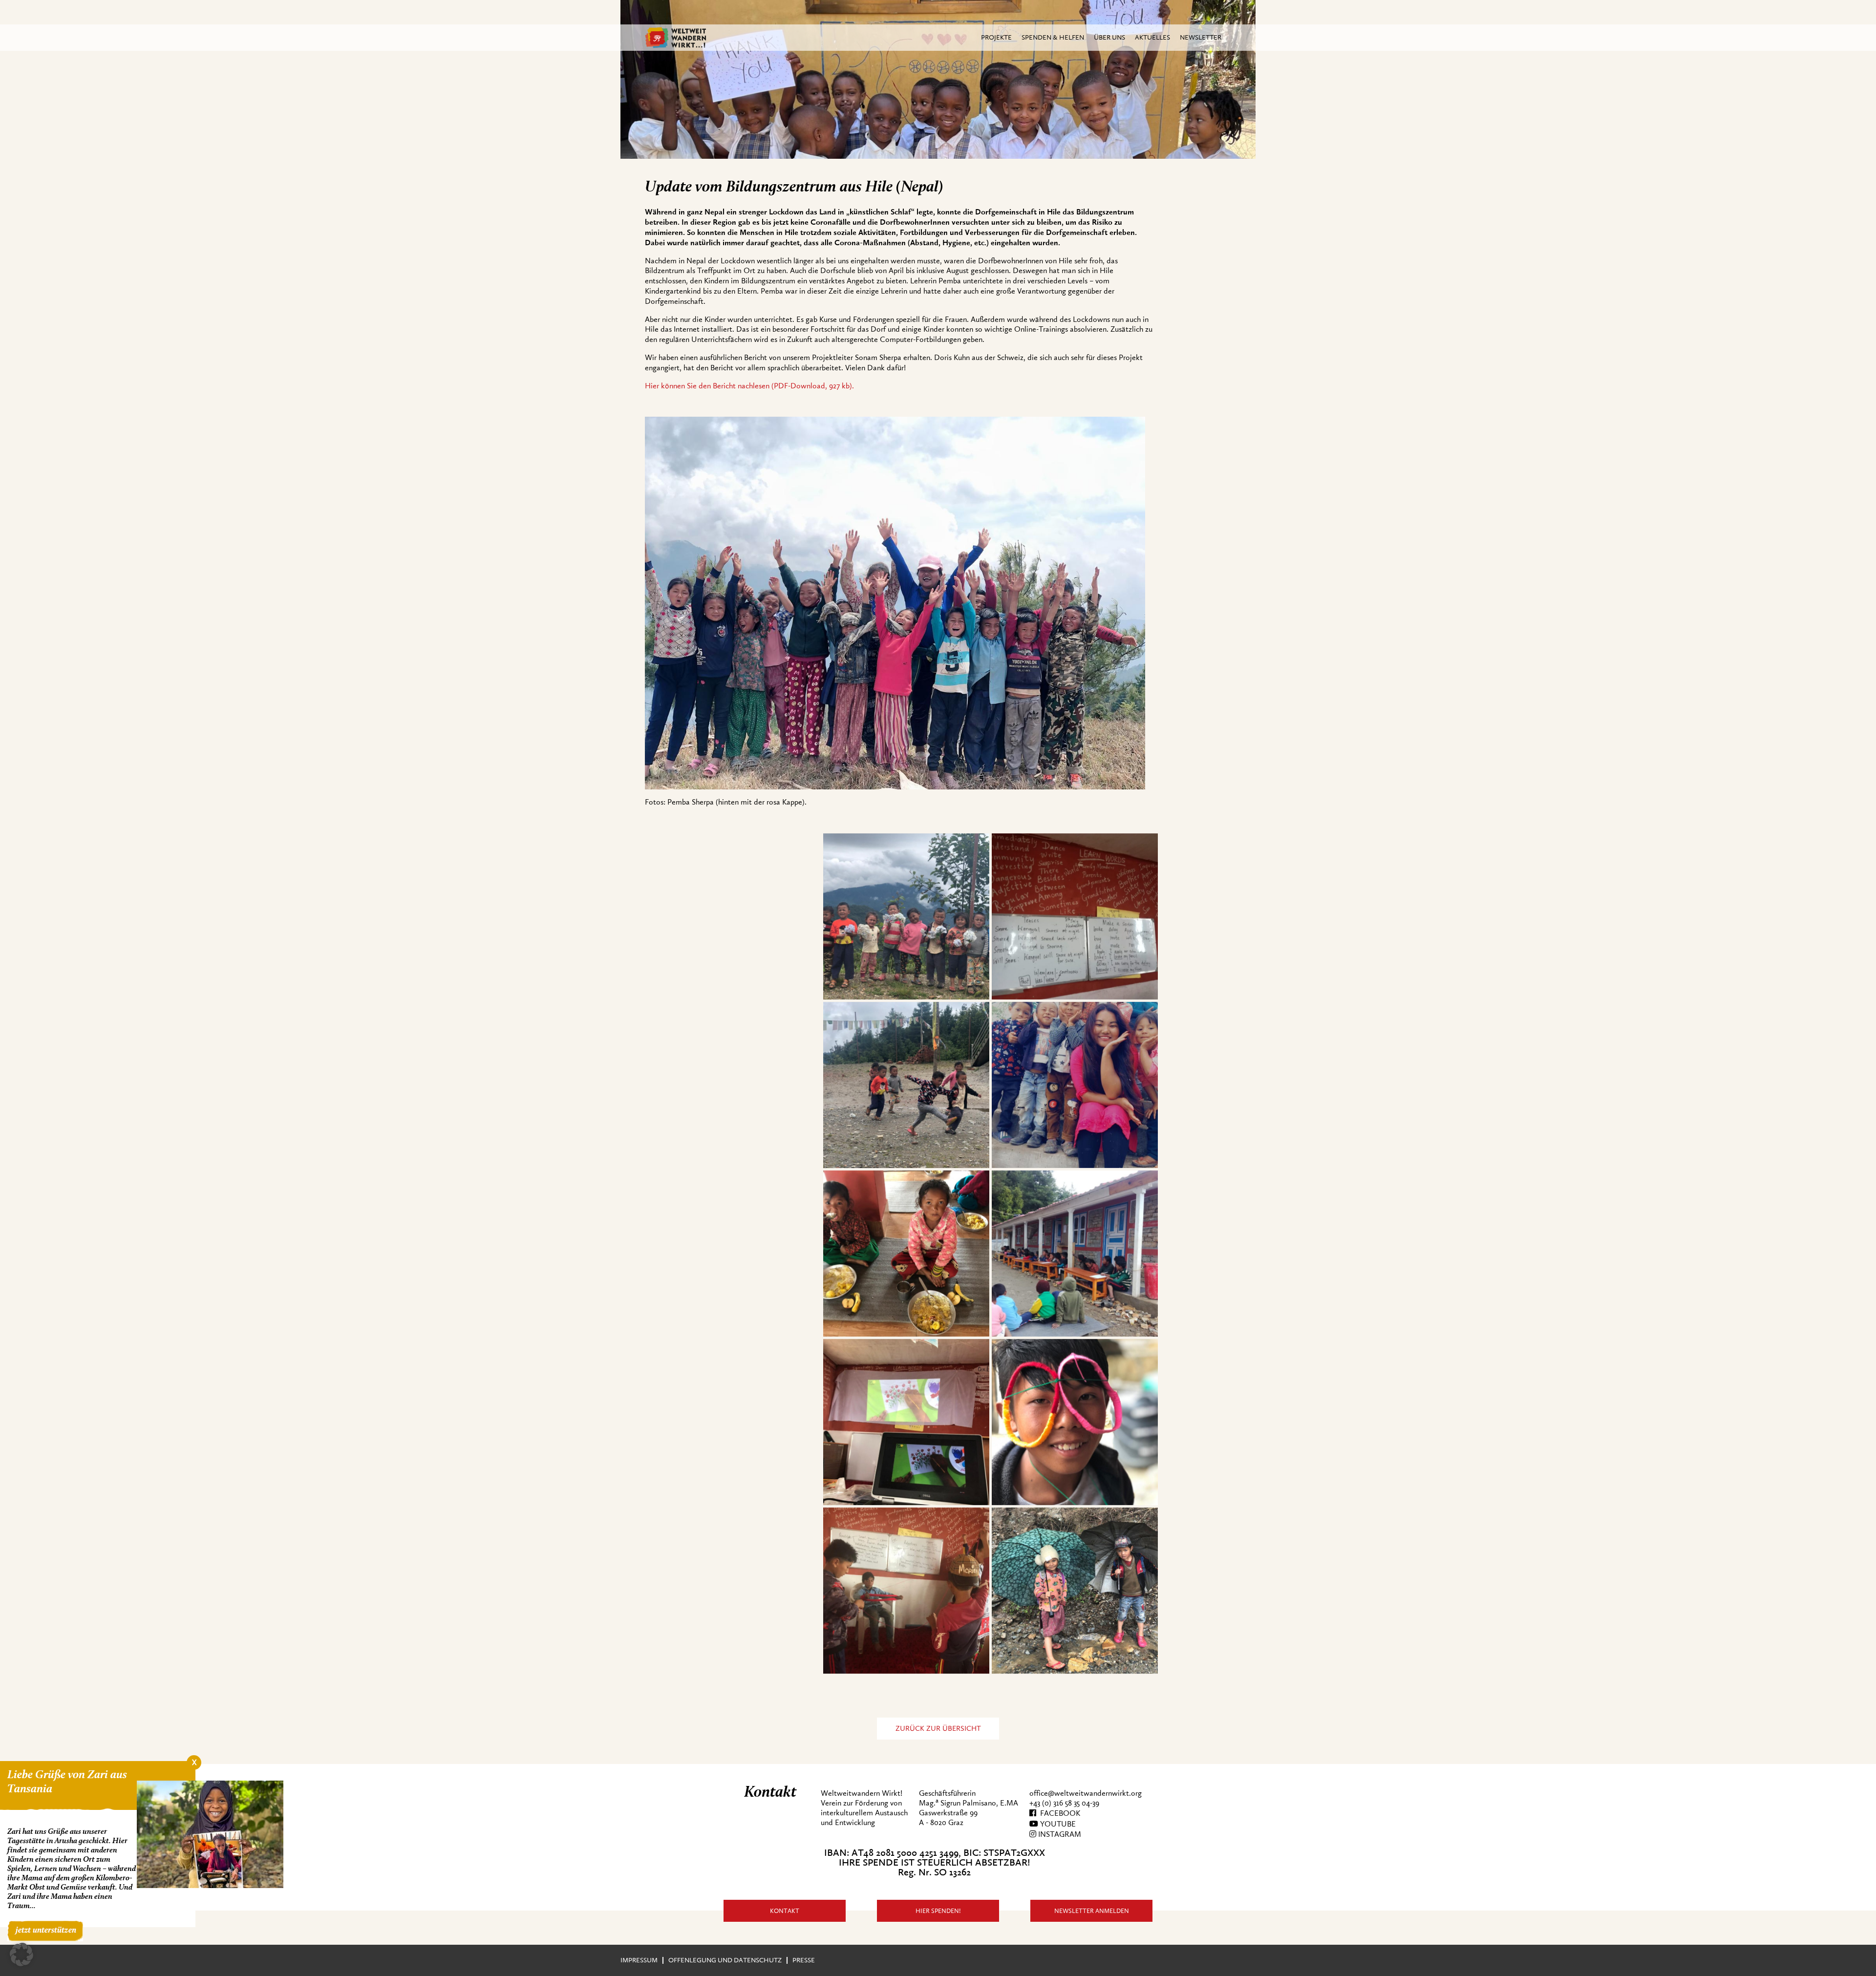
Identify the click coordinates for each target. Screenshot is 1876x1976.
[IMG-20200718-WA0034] (906, 1085)
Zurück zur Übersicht (938, 1729)
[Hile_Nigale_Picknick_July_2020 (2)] (1075, 1085)
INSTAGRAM (1059, 1834)
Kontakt (785, 1911)
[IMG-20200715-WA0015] (906, 1422)
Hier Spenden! (938, 1911)
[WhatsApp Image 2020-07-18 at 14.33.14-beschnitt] (1075, 1591)
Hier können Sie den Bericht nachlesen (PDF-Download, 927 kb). (749, 386)
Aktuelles (1152, 37)
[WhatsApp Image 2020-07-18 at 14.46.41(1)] (906, 916)
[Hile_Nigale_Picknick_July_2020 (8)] (906, 1254)
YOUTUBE (1057, 1824)
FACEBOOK (1058, 1813)
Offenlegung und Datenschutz (725, 1960)
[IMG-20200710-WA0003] (1075, 916)
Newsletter (1201, 37)
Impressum (639, 1960)
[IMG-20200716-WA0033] (906, 1591)
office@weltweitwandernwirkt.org (1086, 1793)
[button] (21, 1955)
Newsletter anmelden (1092, 1911)
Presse (804, 1960)
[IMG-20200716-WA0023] (1075, 1422)
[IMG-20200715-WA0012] (1075, 1254)
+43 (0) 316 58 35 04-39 (1064, 1803)
